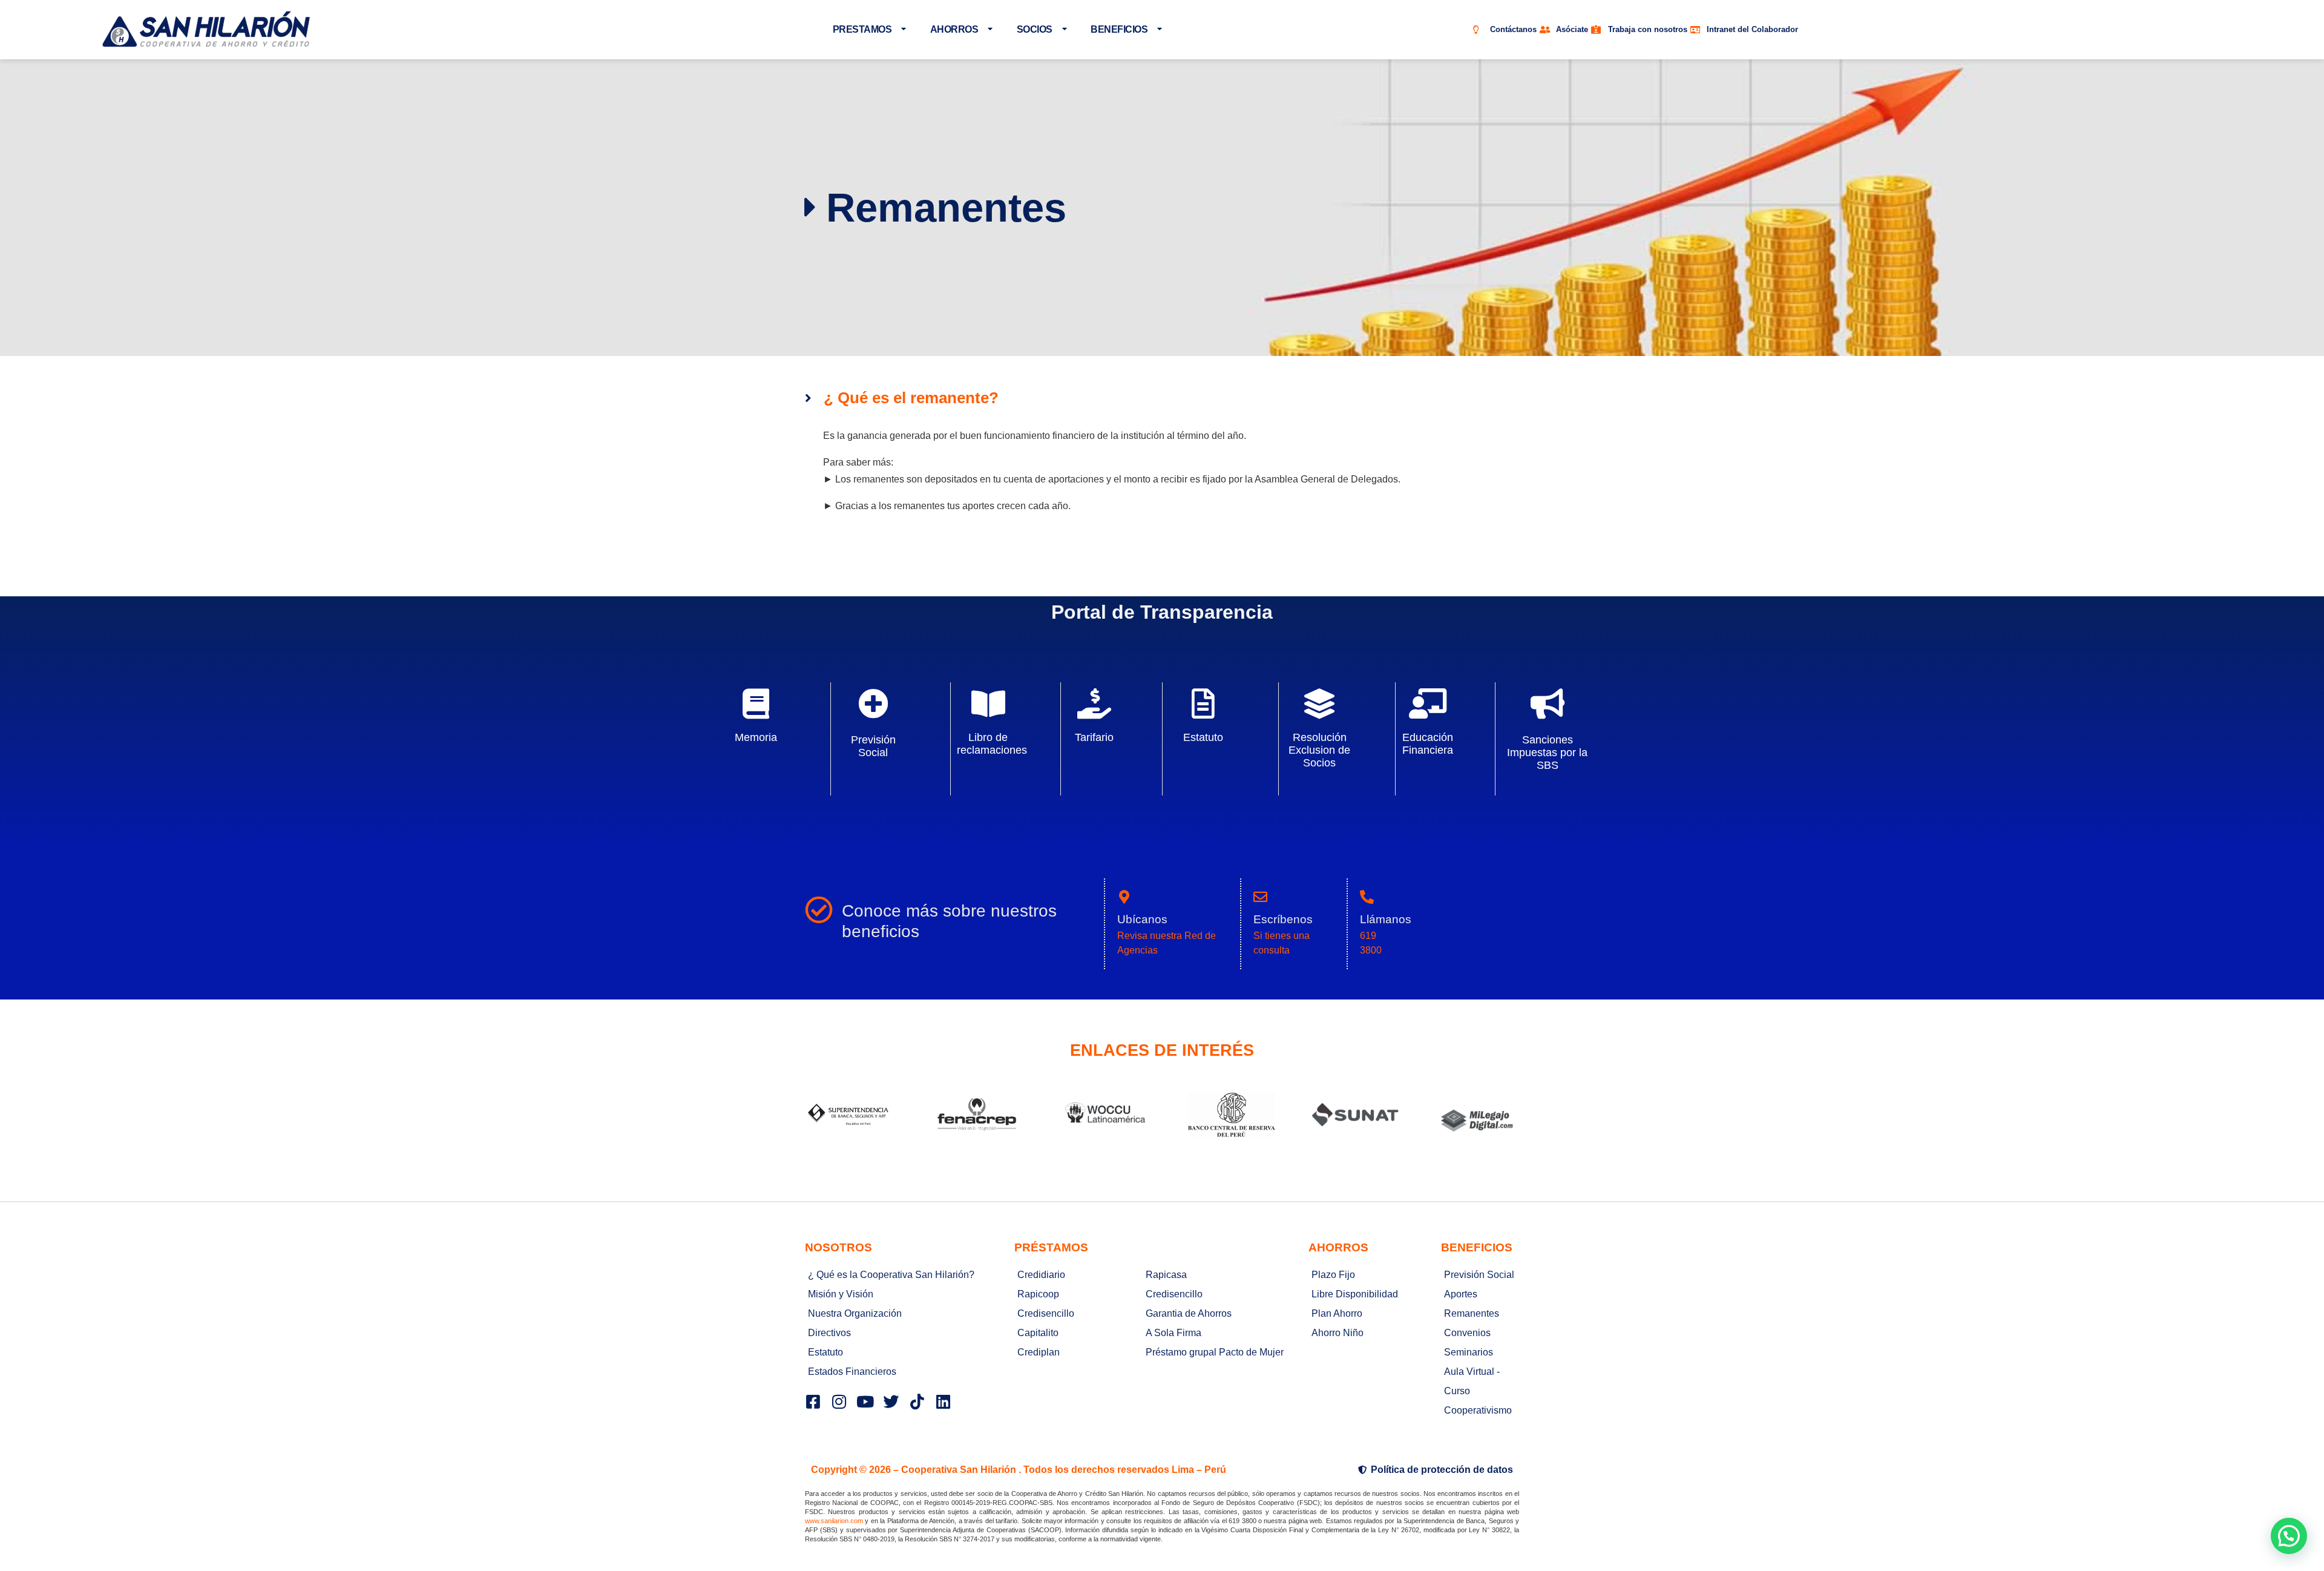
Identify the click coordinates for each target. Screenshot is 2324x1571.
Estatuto (1203, 737)
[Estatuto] (1203, 703)
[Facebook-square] (813, 1401)
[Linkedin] (943, 1401)
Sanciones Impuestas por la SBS (1547, 753)
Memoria (756, 737)
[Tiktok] (917, 1401)
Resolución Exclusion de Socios (1319, 750)
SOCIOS (1035, 29)
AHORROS (954, 29)
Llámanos (1386, 919)
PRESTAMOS (862, 29)
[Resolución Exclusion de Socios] (1319, 703)
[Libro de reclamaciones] (988, 703)
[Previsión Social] (873, 703)
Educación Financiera (1428, 744)
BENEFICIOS (1119, 29)
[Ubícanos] (1124, 897)
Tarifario (1094, 737)
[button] (2289, 1536)
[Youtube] (865, 1401)
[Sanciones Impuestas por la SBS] (1548, 703)
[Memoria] (756, 703)
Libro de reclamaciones (992, 744)
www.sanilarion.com (834, 1521)
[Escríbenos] (1260, 897)
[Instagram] (839, 1401)
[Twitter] (891, 1401)
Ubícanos (1142, 919)
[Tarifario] (1094, 703)
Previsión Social (873, 746)
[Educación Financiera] (1428, 703)
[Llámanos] (1367, 897)
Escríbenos (1283, 919)
